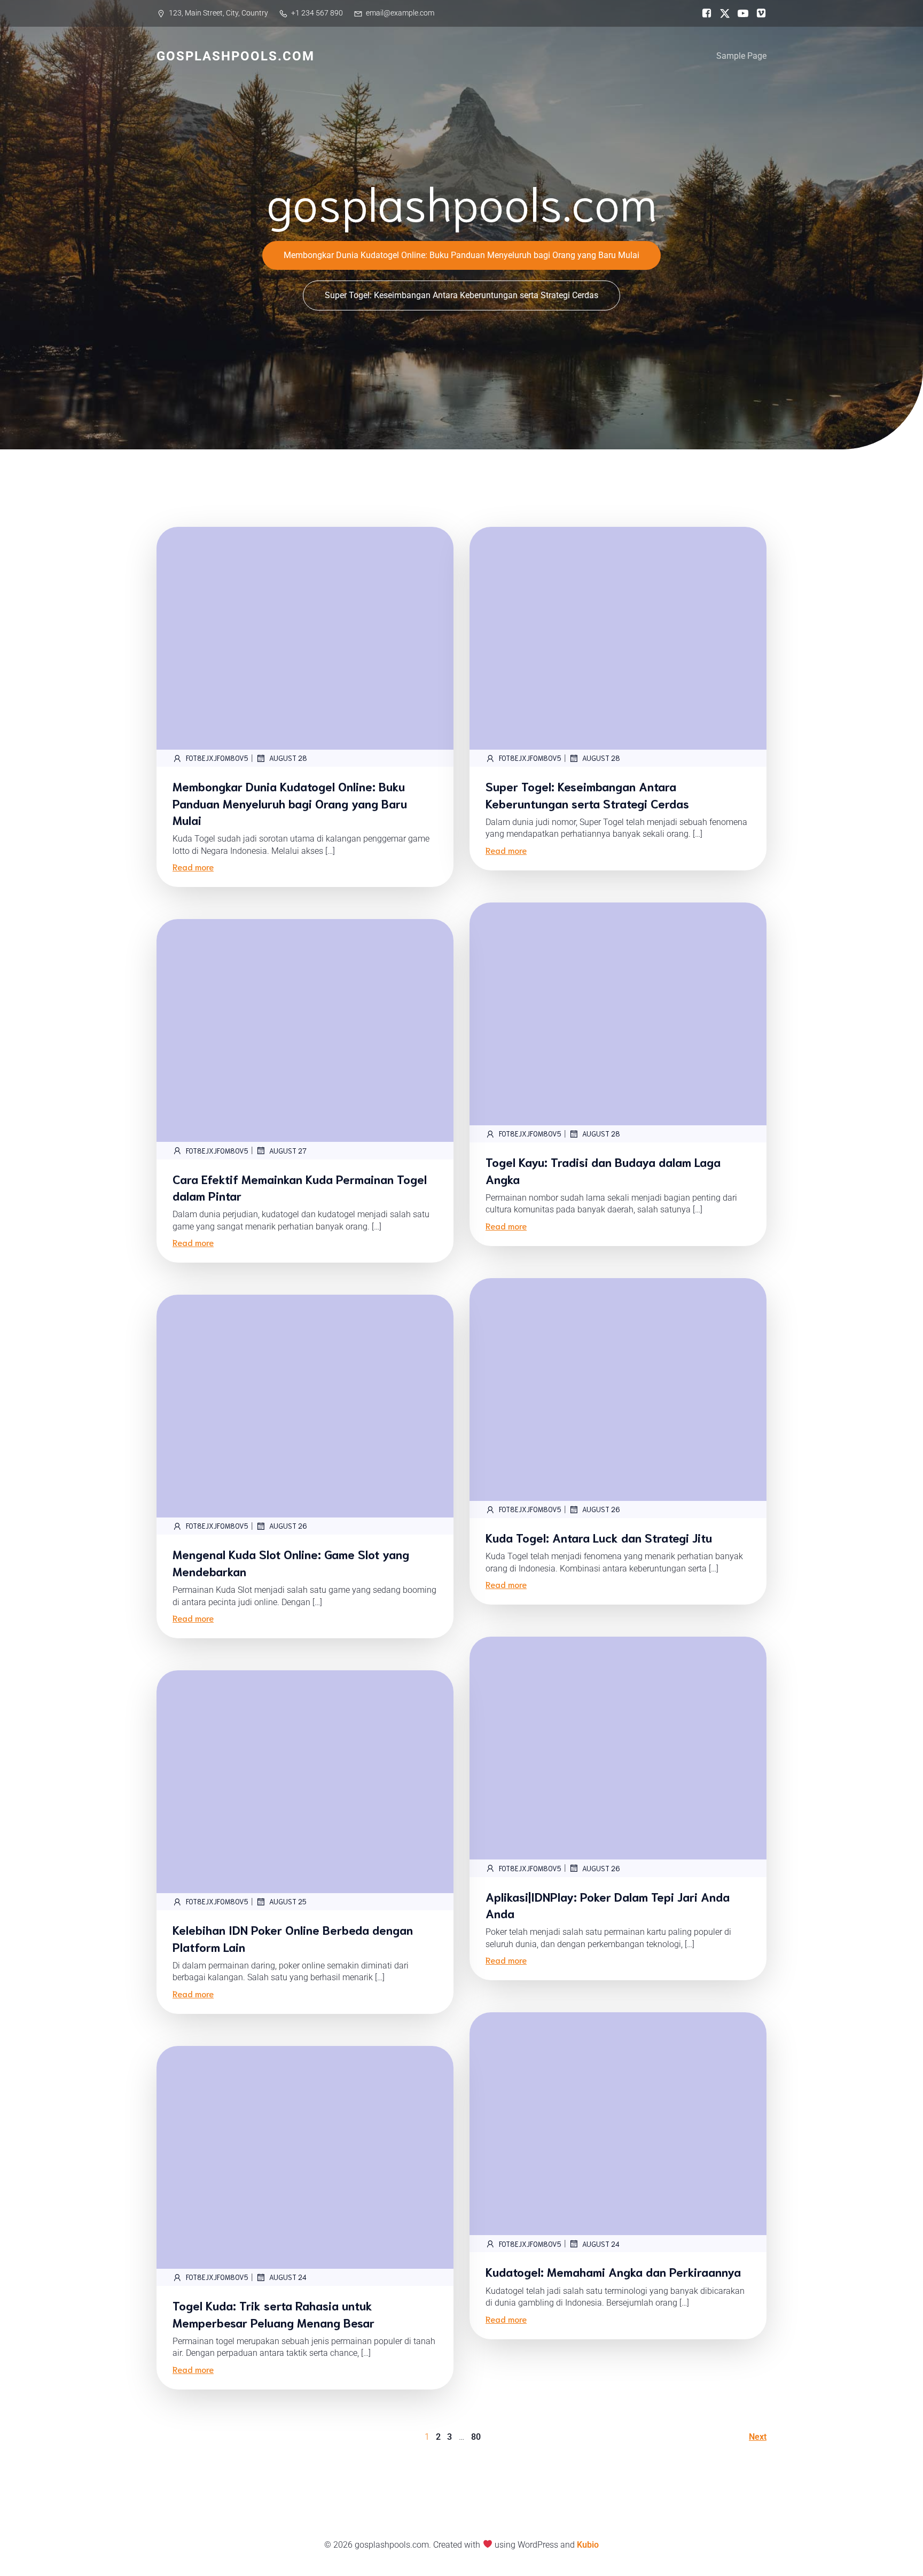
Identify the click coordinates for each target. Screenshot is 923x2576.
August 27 (288, 1151)
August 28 (288, 758)
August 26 (601, 1509)
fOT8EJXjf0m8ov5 (217, 758)
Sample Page (741, 56)
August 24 (601, 2244)
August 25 (288, 1901)
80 (476, 2437)
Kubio (588, 2545)
